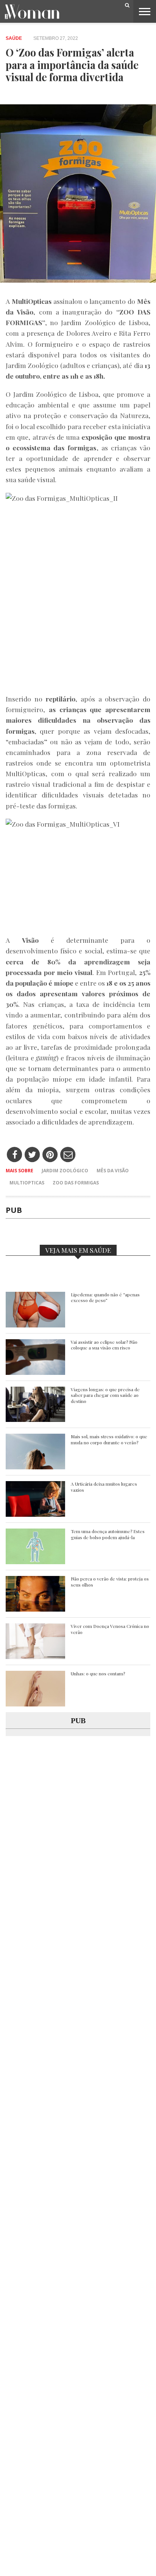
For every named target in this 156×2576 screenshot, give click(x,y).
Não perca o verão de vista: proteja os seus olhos (110, 1582)
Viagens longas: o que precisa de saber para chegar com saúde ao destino (105, 1395)
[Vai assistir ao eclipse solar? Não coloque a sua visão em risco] (35, 1373)
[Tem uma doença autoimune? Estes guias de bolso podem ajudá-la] (35, 1562)
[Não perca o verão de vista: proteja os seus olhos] (35, 1610)
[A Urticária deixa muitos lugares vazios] (35, 1515)
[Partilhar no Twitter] (32, 1155)
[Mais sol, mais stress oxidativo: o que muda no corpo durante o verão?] (35, 1467)
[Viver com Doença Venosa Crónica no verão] (35, 1657)
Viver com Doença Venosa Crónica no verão (110, 1629)
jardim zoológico (65, 1171)
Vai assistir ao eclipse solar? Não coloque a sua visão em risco (104, 1345)
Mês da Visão (113, 1171)
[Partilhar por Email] (68, 1155)
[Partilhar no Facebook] (15, 1155)
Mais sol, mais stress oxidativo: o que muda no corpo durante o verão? (109, 1440)
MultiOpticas (27, 1183)
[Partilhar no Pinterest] (50, 1155)
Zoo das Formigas (76, 1183)
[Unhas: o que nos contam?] (35, 1704)
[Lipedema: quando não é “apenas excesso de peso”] (35, 1325)
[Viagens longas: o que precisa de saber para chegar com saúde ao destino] (35, 1420)
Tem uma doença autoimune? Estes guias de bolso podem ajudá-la (108, 1534)
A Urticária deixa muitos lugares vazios (104, 1487)
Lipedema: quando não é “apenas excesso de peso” (105, 1298)
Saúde (14, 38)
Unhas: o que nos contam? (98, 1674)
